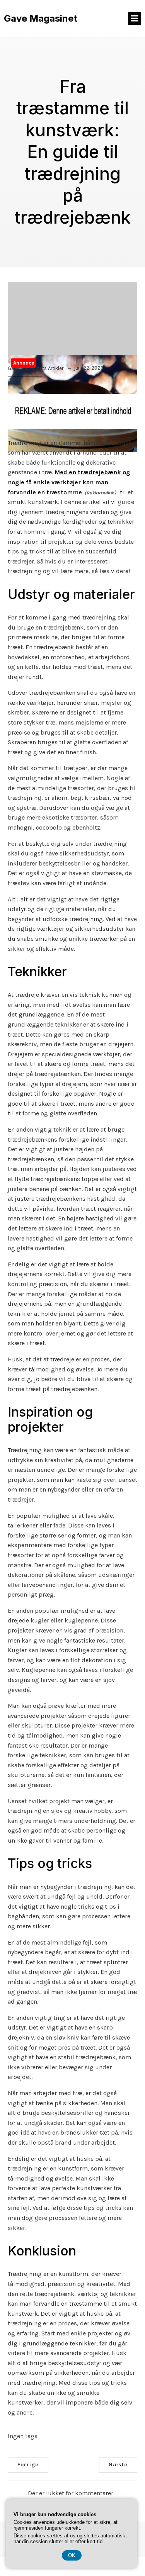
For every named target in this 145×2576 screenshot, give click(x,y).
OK (72, 2555)
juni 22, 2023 (89, 368)
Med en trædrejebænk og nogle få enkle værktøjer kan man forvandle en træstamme (69, 482)
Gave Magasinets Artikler (36, 368)
